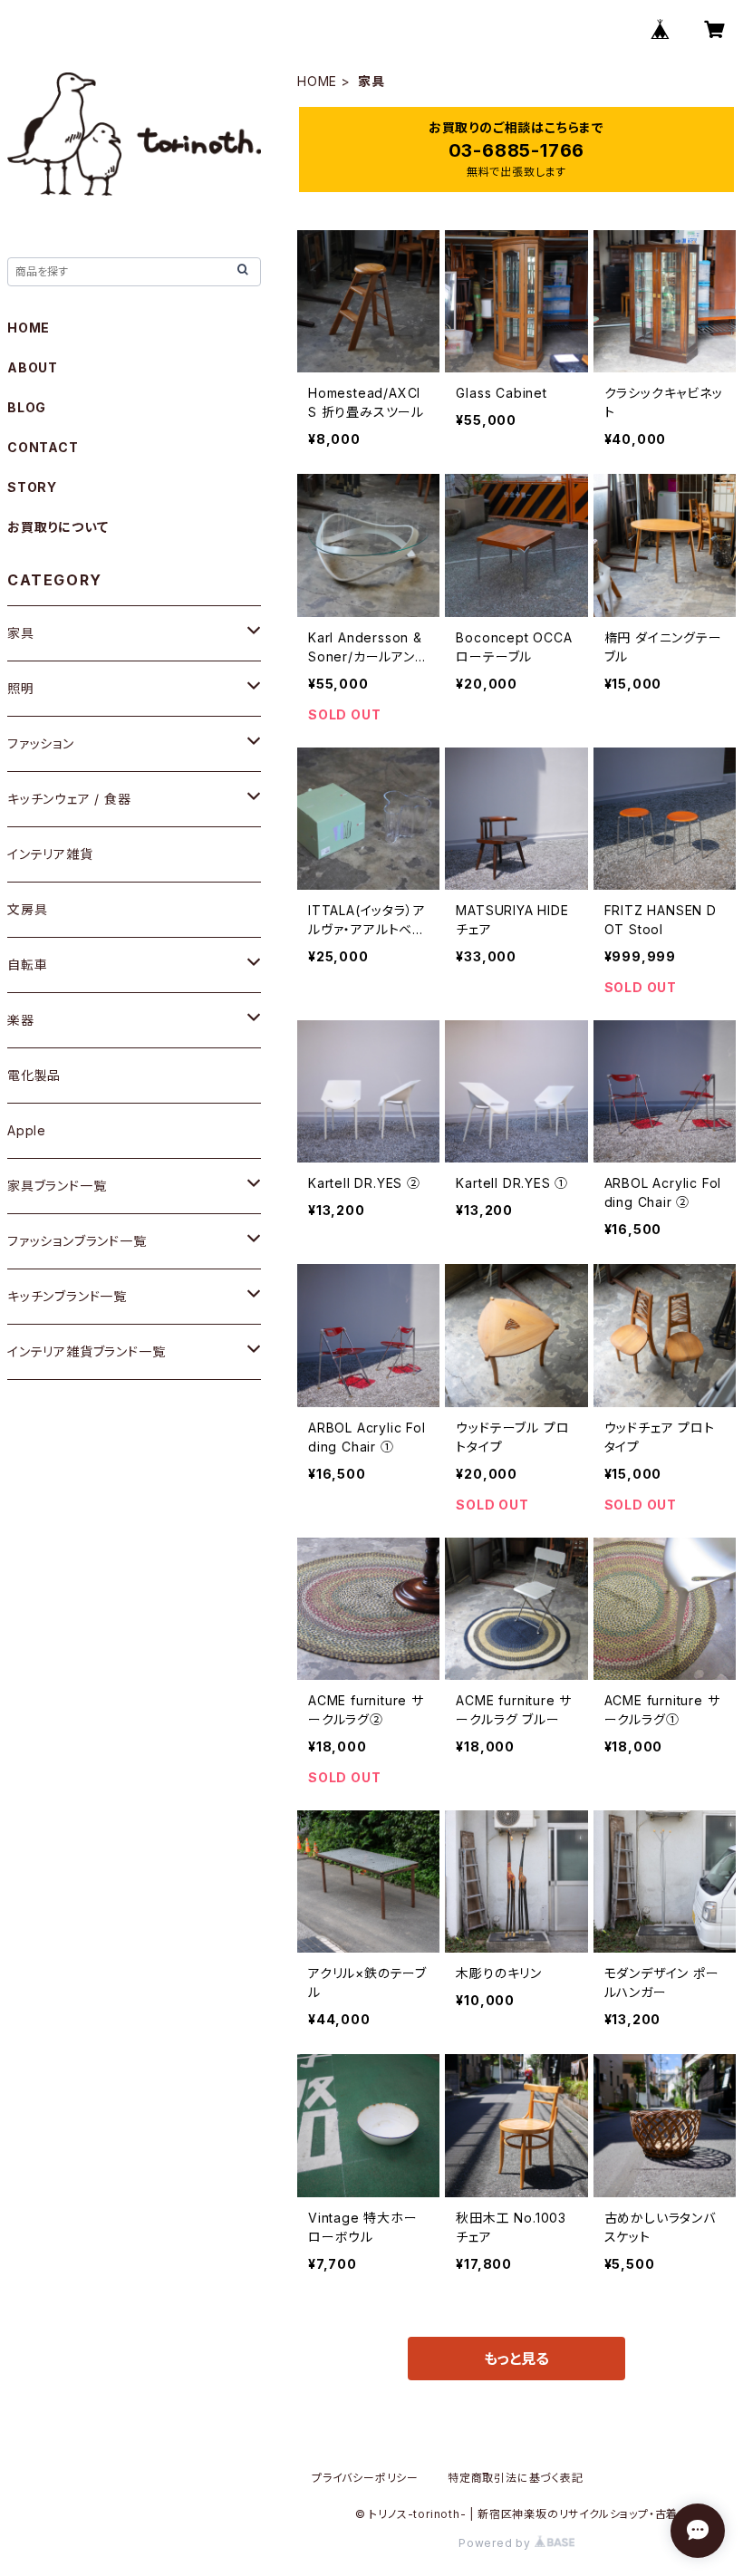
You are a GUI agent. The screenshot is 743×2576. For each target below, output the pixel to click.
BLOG (27, 407)
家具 (21, 633)
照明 (21, 688)
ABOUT (33, 367)
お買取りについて (58, 527)
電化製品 (34, 1075)
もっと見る (516, 2359)
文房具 (27, 909)
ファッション (41, 743)
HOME (317, 81)
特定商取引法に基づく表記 (516, 2478)
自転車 (27, 965)
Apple (27, 1130)
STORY (32, 487)
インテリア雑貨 (50, 854)
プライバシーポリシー (365, 2478)
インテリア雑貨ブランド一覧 (86, 1351)
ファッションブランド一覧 (77, 1241)
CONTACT (43, 447)
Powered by (497, 2543)
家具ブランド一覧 (57, 1186)
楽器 (21, 1020)
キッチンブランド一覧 (67, 1296)
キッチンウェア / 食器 (69, 799)
